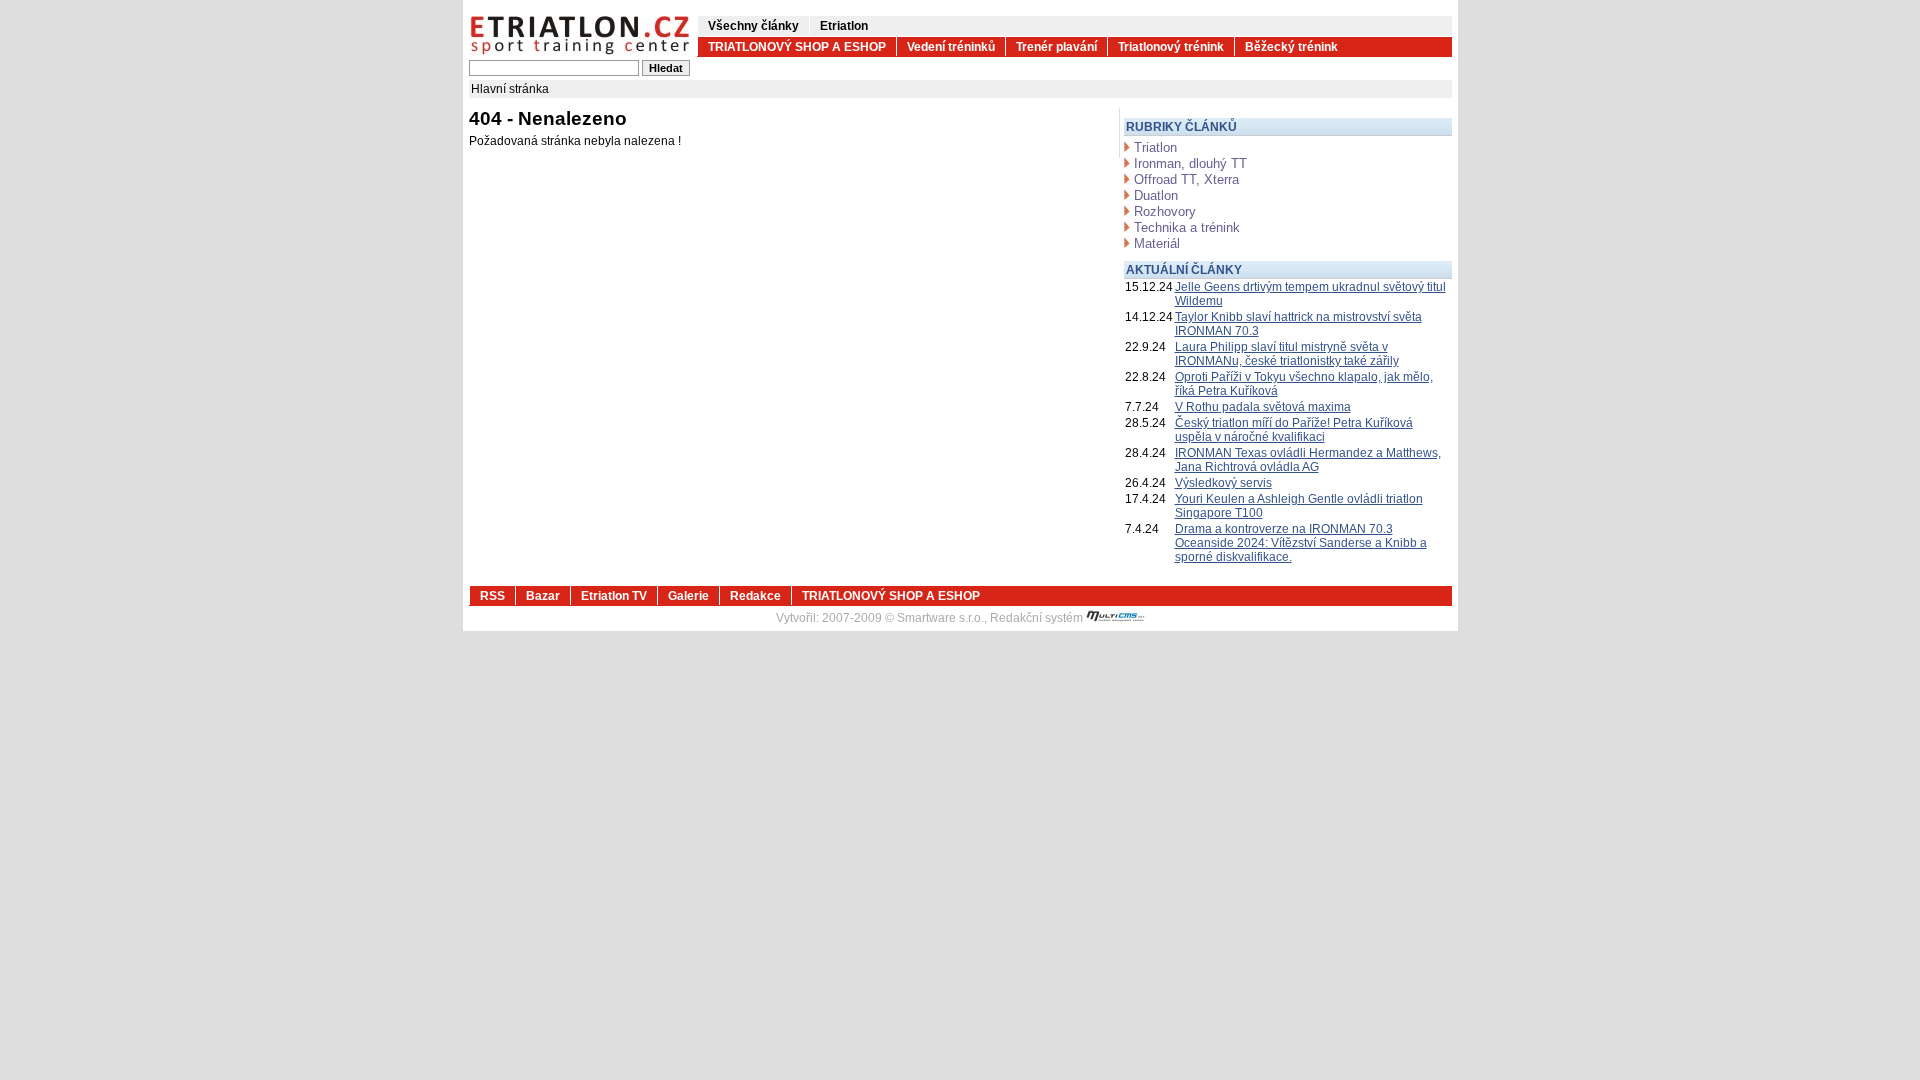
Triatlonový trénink (1171, 47)
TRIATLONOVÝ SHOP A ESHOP (797, 47)
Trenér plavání (1056, 47)
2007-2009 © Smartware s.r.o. (903, 618)
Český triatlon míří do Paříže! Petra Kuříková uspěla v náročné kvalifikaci (1294, 430)
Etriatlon (844, 26)
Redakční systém (1038, 618)
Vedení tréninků (951, 47)
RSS (492, 596)
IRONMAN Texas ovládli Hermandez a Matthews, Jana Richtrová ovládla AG (1308, 460)
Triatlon (1155, 147)
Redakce (755, 596)
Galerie (688, 596)
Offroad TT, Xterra (1186, 179)
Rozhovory (1165, 211)
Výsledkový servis (1223, 483)
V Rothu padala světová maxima (1263, 407)
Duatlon (1156, 195)
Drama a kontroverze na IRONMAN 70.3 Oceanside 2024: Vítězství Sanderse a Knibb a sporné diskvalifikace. (1301, 543)
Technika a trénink (1187, 227)
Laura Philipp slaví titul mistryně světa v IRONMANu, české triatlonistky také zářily (1287, 354)
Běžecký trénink (1291, 47)
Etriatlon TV (614, 596)
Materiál (1157, 243)
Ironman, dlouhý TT (1190, 163)
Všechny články (753, 26)
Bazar (543, 596)
